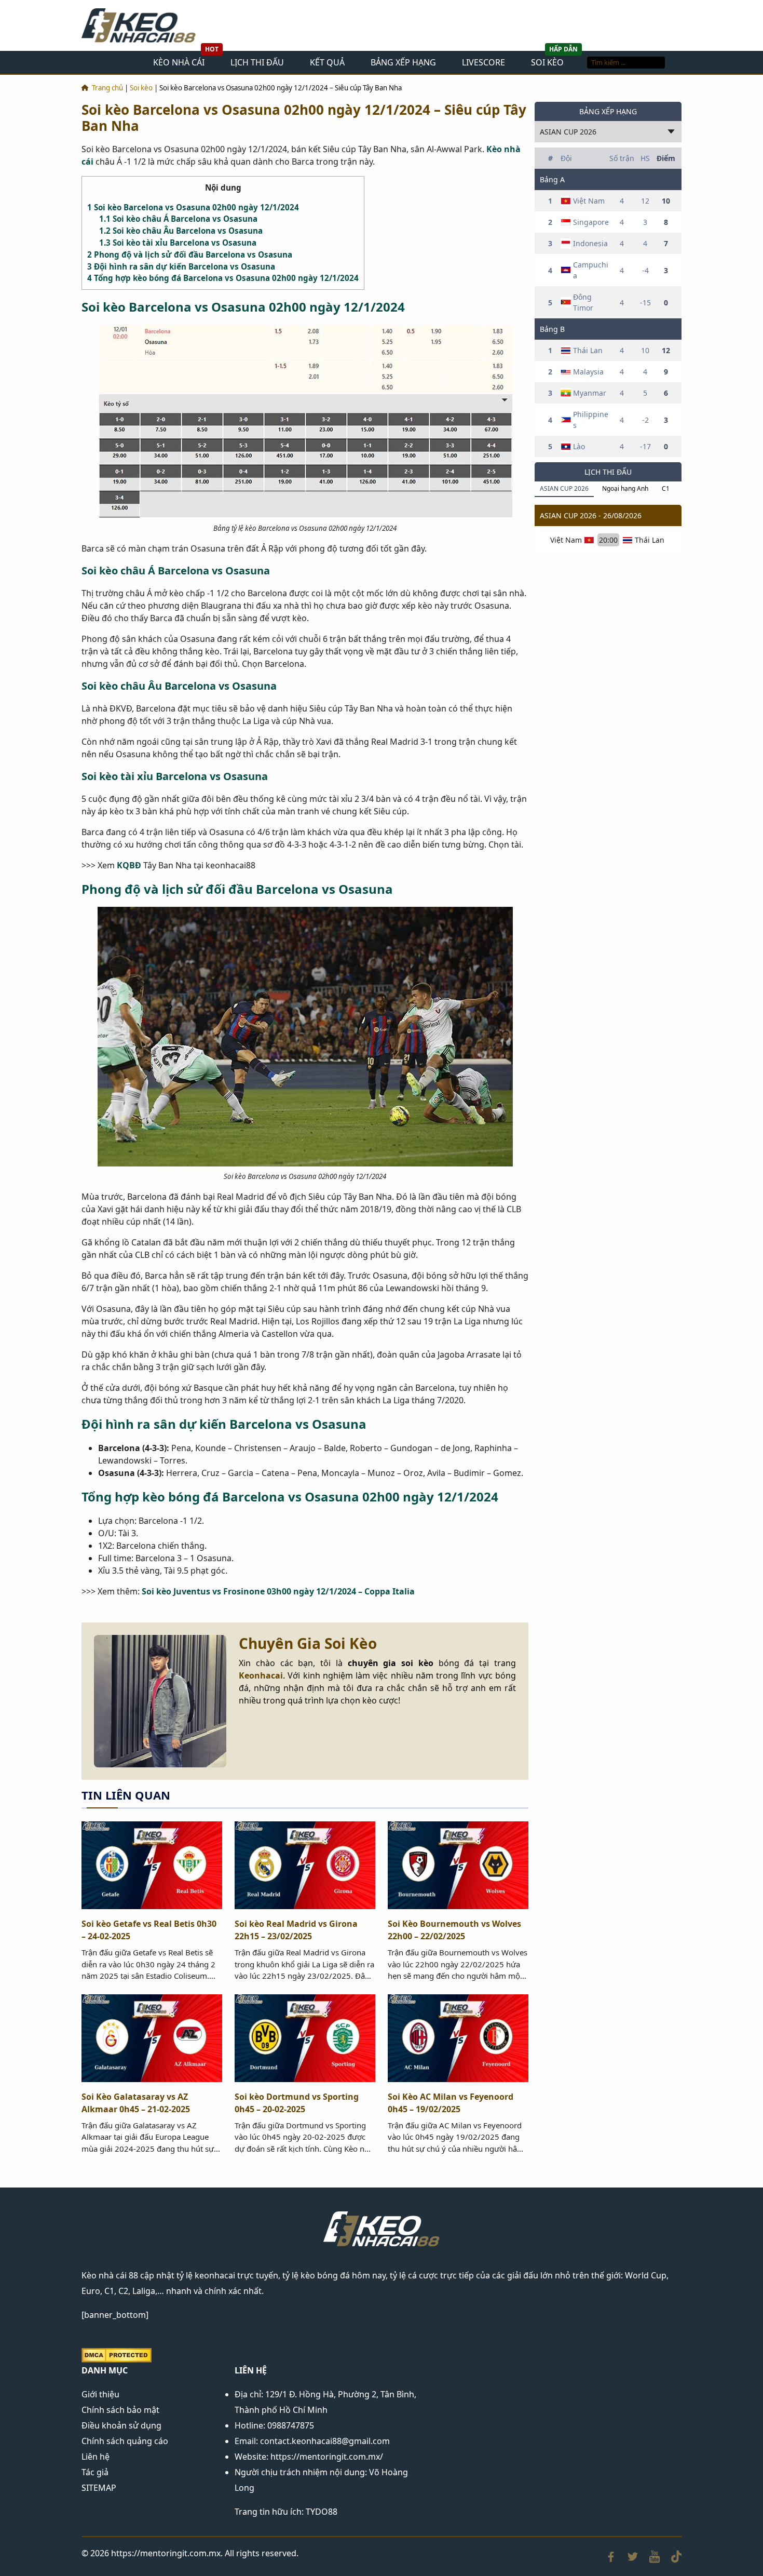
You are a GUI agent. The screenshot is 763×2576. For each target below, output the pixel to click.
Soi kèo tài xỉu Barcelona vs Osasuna (178, 243)
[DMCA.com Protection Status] (117, 2354)
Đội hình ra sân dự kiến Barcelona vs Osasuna (181, 266)
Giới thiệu (100, 2394)
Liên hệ (96, 2457)
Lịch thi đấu (257, 62)
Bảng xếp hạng (403, 62)
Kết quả (327, 62)
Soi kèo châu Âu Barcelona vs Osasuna (181, 231)
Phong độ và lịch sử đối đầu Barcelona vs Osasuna (190, 254)
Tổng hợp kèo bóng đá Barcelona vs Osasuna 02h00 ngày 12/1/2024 (223, 278)
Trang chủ (107, 88)
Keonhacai (261, 1675)
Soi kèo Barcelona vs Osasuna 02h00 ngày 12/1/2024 (193, 207)
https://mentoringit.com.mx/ (327, 2457)
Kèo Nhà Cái (179, 62)
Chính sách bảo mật (120, 2410)
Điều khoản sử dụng (121, 2425)
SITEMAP (99, 2488)
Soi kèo (547, 62)
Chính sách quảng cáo (125, 2441)
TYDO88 (322, 2512)
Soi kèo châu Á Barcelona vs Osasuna (178, 219)
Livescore (483, 62)
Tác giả (95, 2472)
